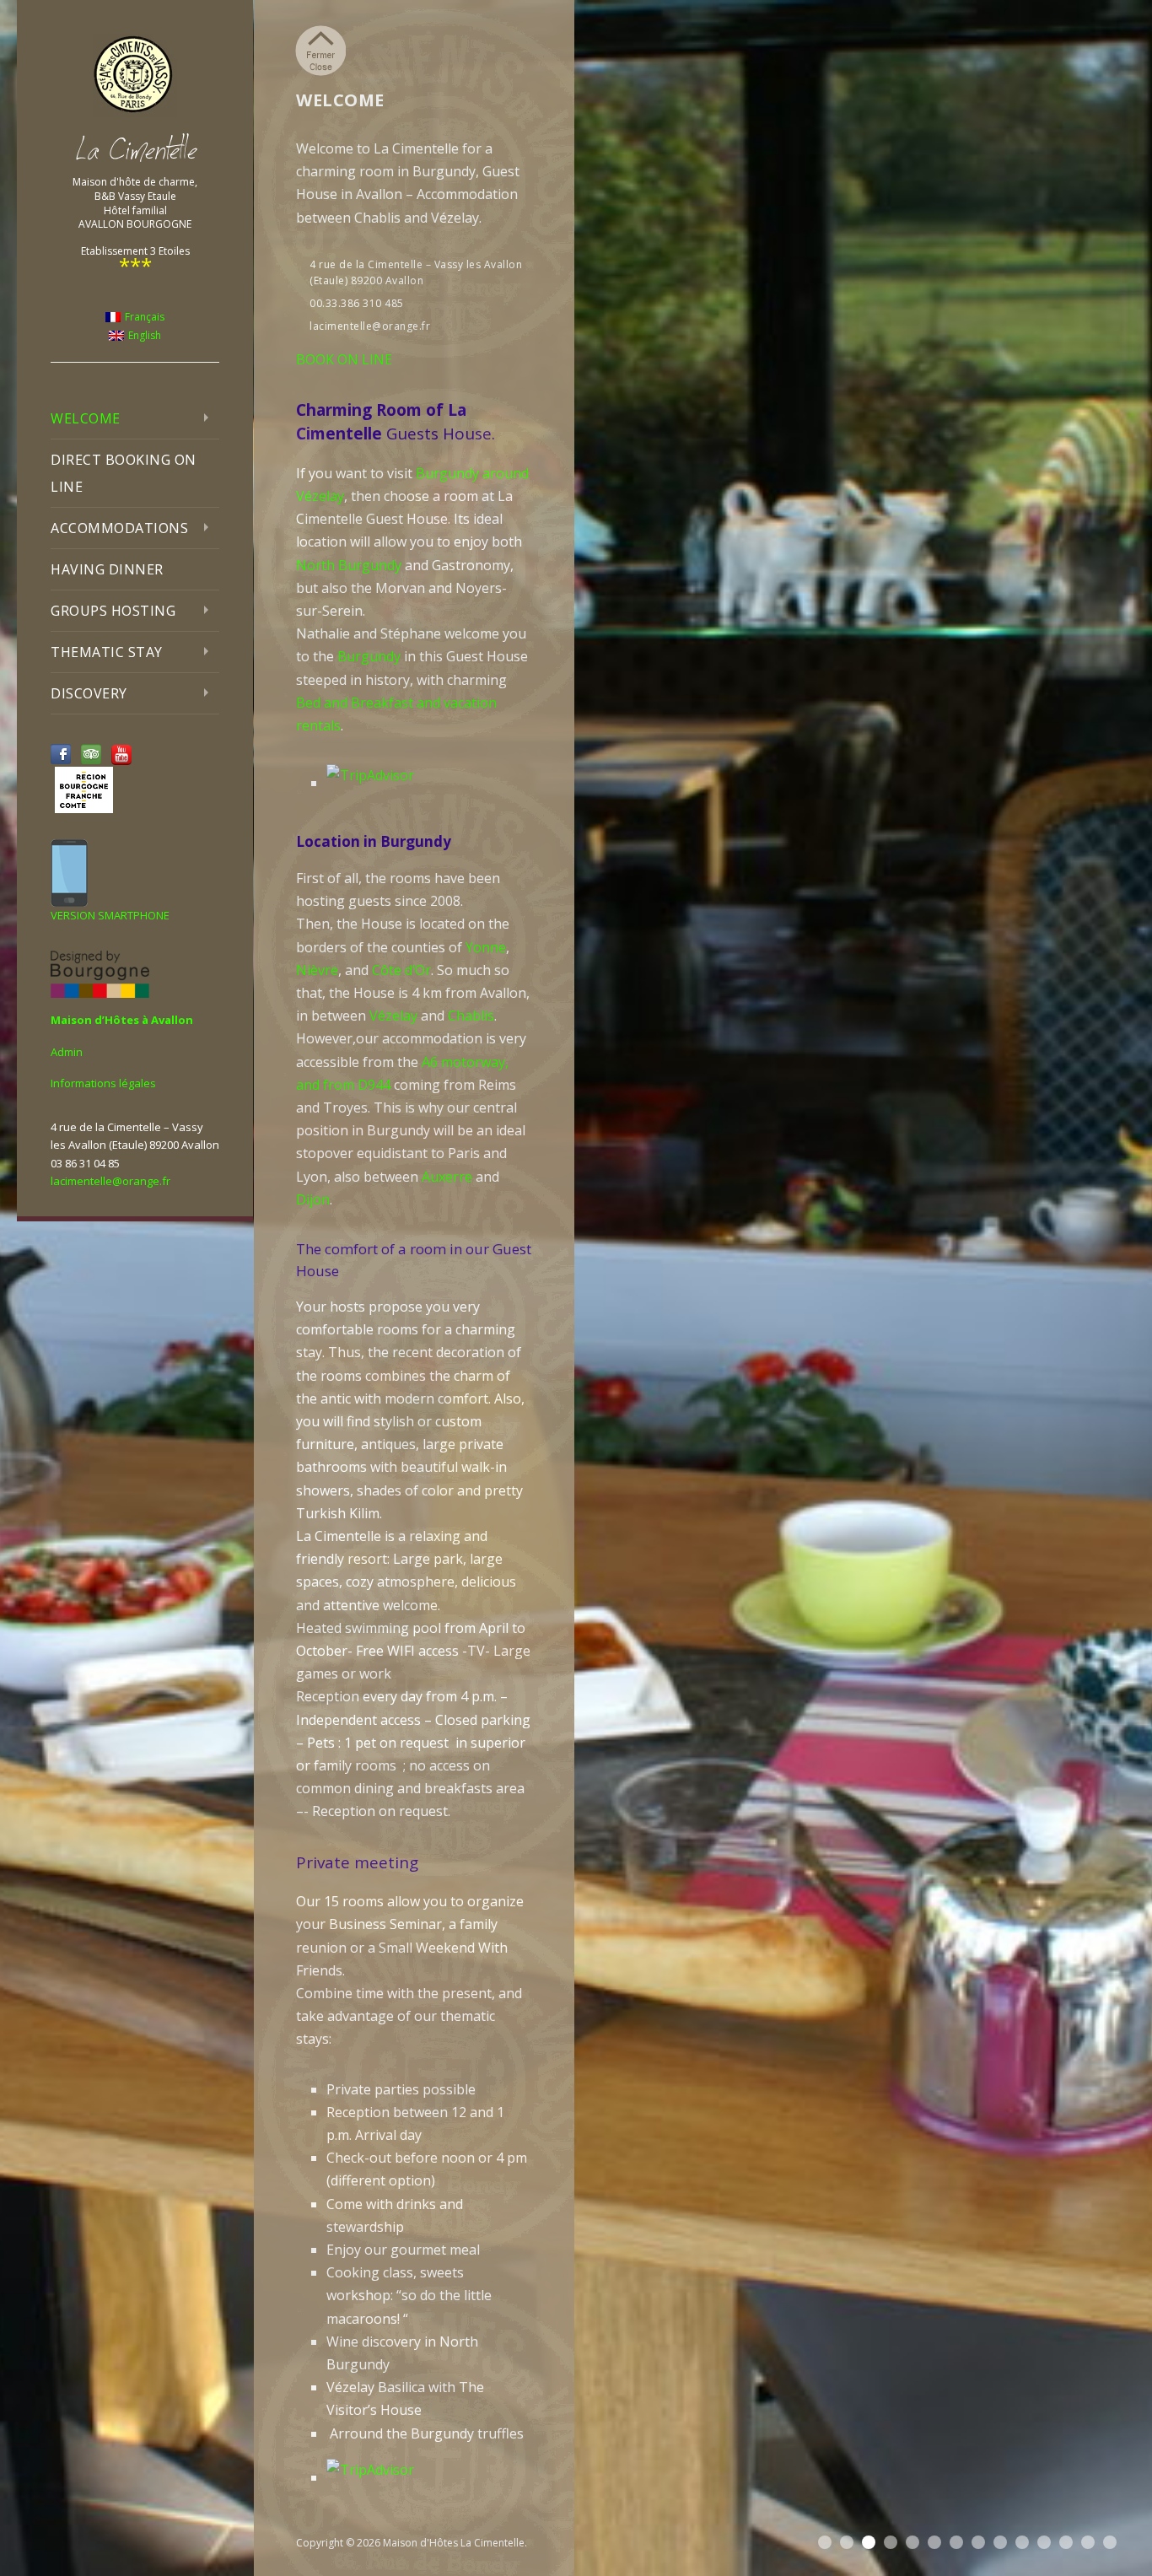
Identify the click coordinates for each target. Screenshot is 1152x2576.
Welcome (86, 418)
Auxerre (447, 1177)
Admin (67, 1052)
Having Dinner (107, 569)
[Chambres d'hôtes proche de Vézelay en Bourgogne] (135, 75)
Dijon (313, 1199)
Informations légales (103, 1083)
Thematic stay (107, 652)
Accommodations (119, 528)
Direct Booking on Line (124, 473)
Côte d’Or (401, 970)
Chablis (471, 1016)
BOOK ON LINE (344, 359)
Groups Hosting (113, 611)
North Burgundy (349, 565)
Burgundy (369, 656)
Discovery (89, 693)
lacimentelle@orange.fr (110, 1181)
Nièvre (317, 970)
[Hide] (320, 51)
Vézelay (393, 1016)
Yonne (486, 947)
